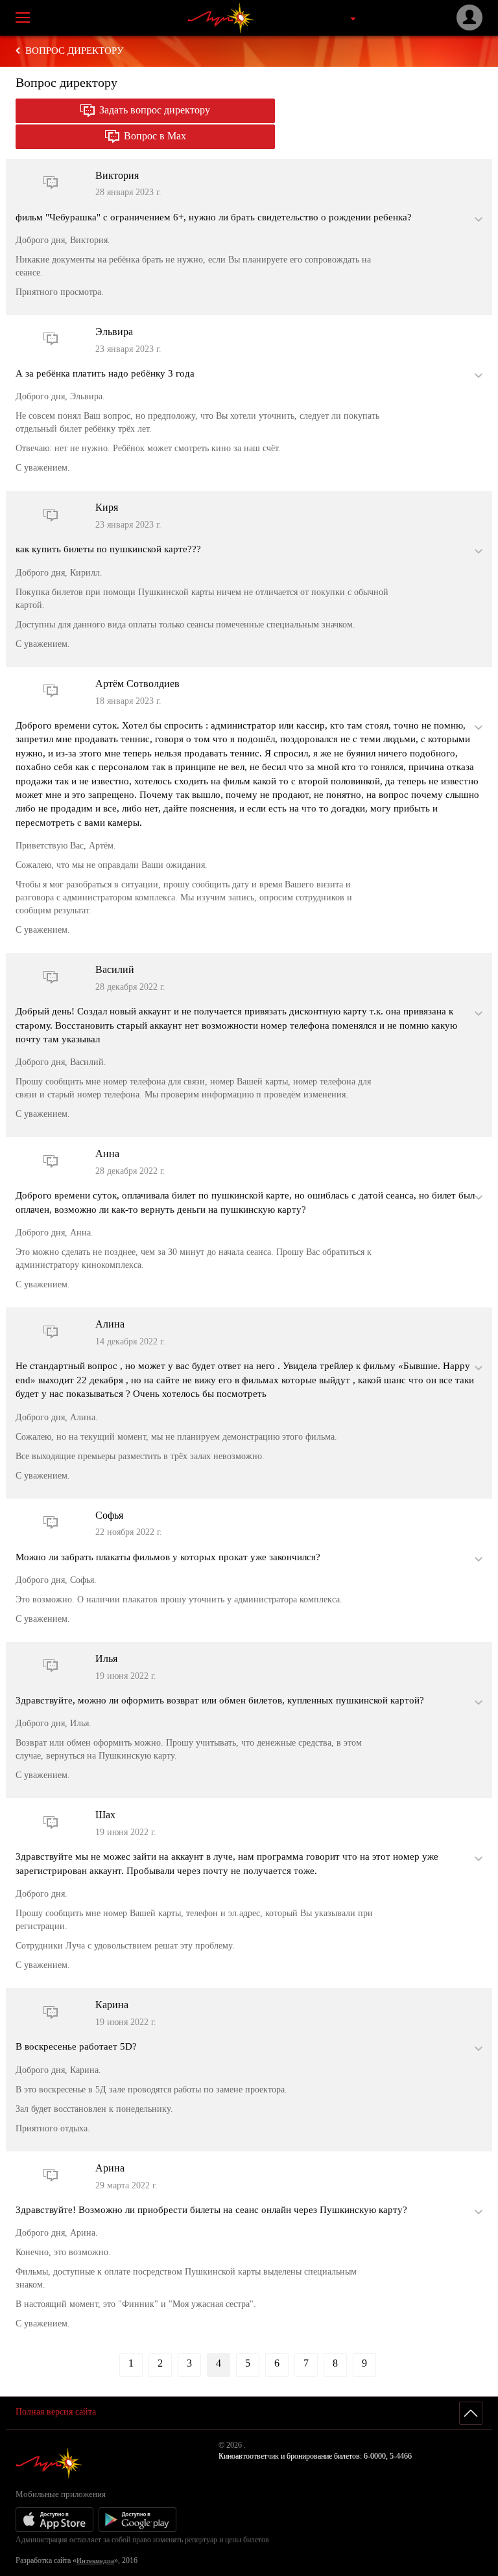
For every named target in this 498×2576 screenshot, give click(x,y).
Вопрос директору (75, 51)
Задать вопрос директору (155, 110)
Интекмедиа (95, 2560)
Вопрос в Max (155, 136)
